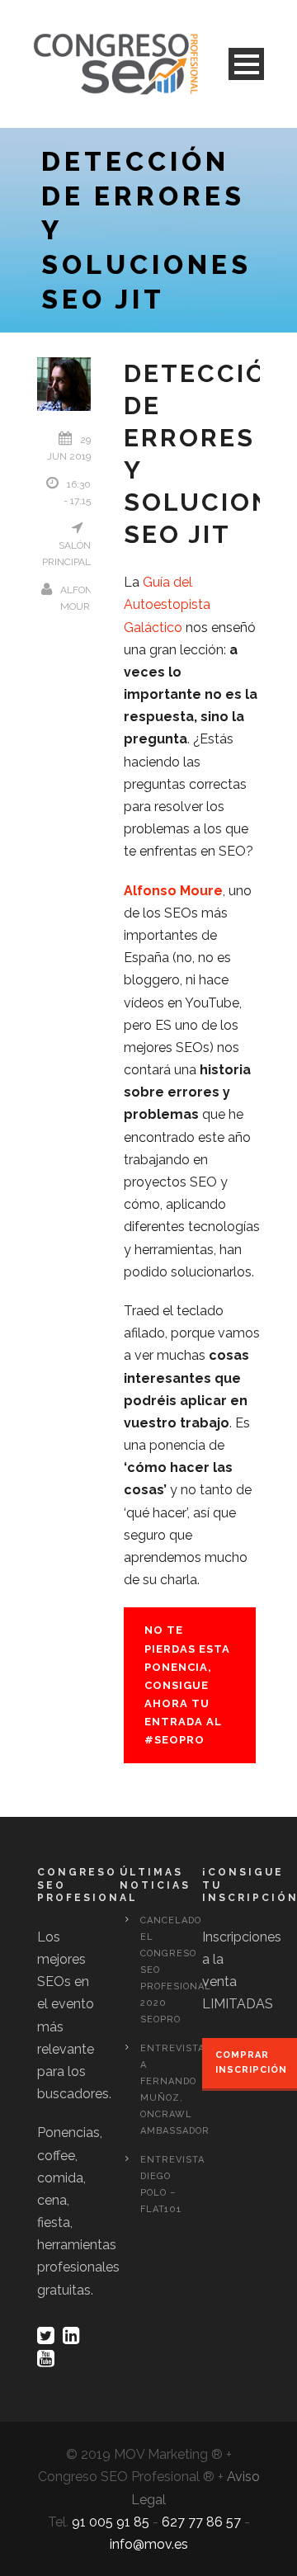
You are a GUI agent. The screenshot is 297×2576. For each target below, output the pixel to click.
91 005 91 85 (111, 2522)
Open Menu (246, 64)
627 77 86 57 (201, 2522)
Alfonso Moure (173, 891)
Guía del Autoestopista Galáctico (167, 604)
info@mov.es (149, 2544)
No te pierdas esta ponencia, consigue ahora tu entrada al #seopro (187, 1685)
